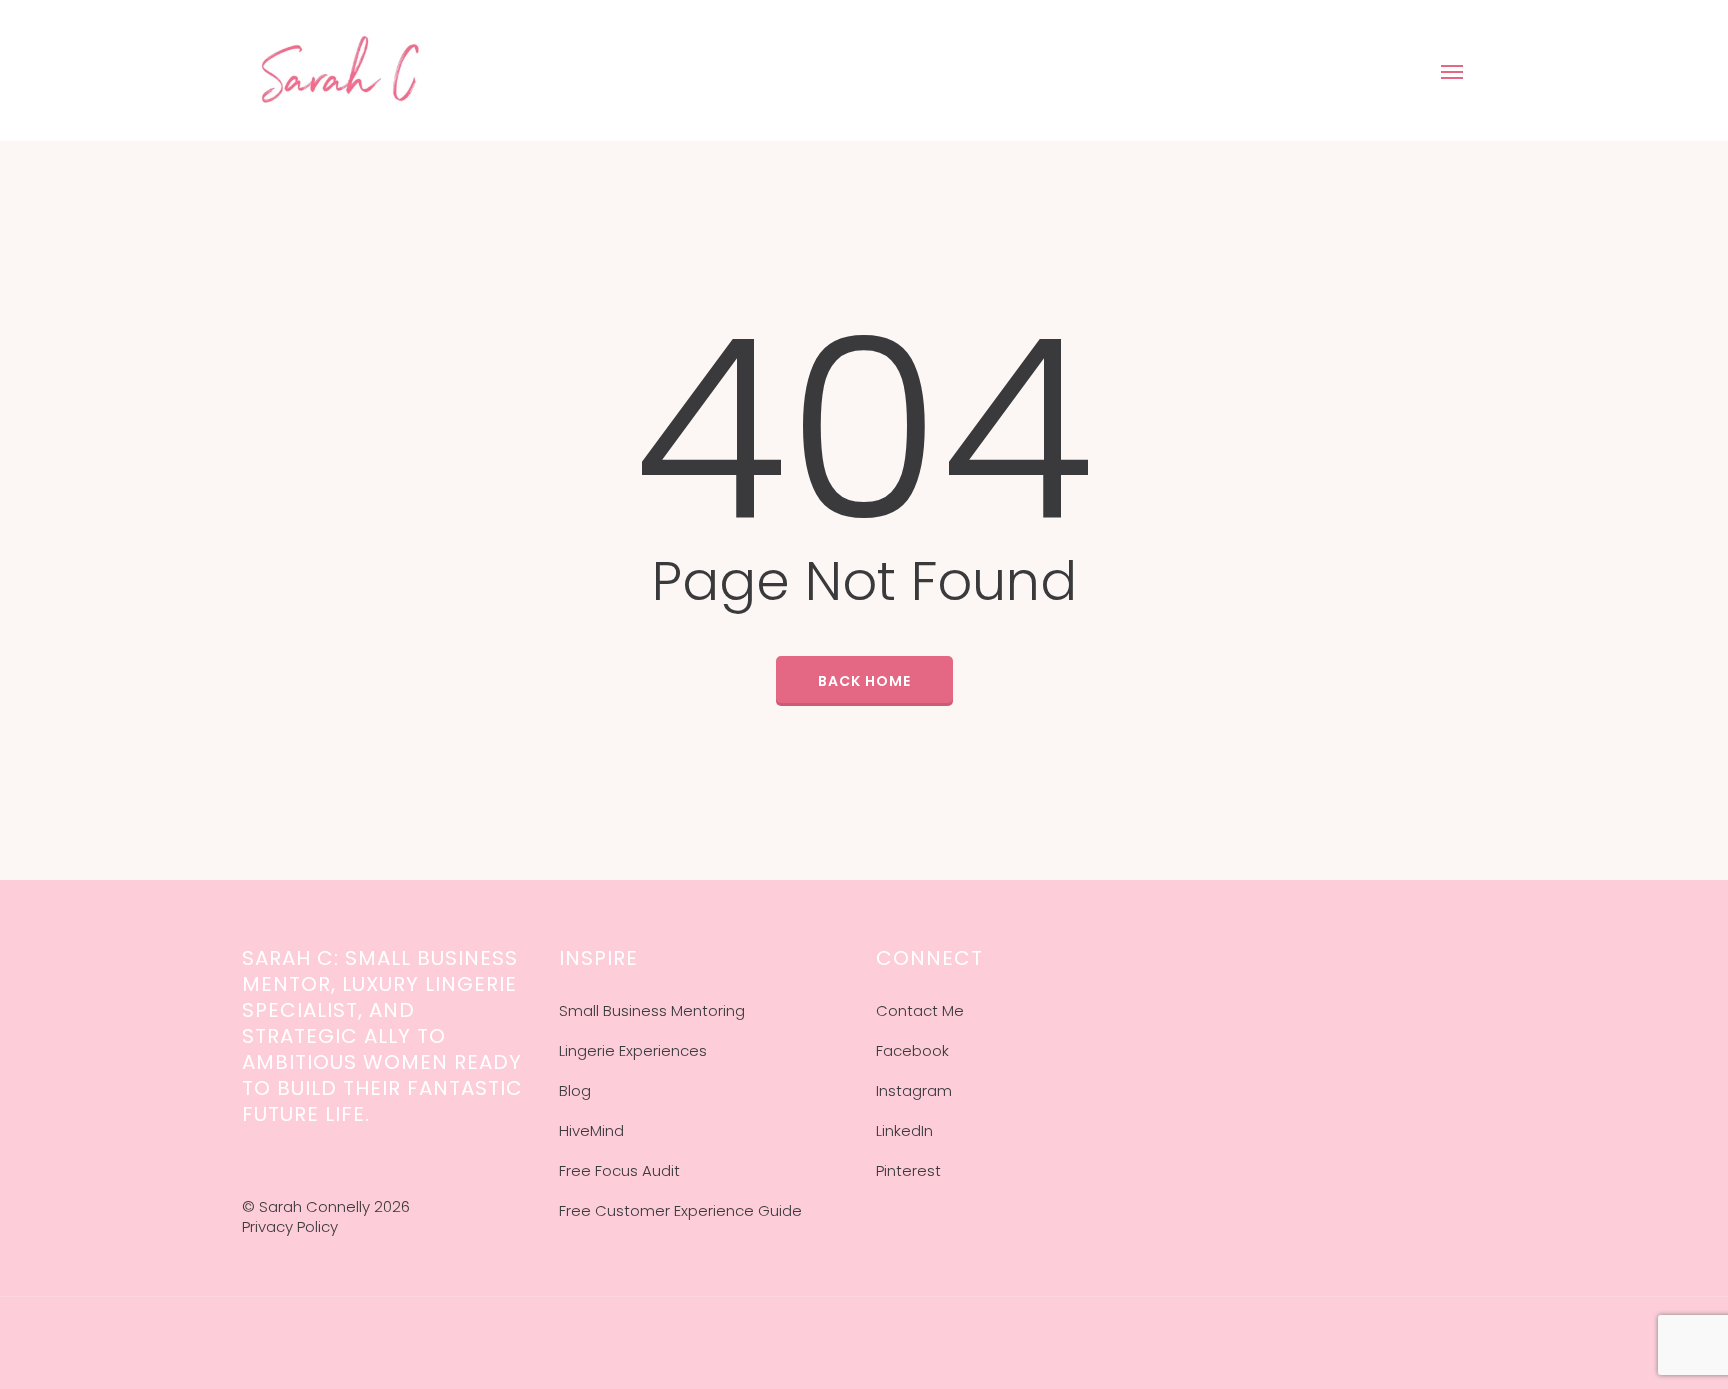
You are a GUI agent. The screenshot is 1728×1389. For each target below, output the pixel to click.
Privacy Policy (290, 1226)
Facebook (912, 1050)
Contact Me (920, 1010)
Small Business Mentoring (652, 1010)
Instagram (914, 1090)
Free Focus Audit (619, 1170)
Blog (575, 1090)
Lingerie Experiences (633, 1050)
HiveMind (591, 1130)
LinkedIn (904, 1130)
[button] (1453, 71)
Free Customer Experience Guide (680, 1210)
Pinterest (908, 1170)
